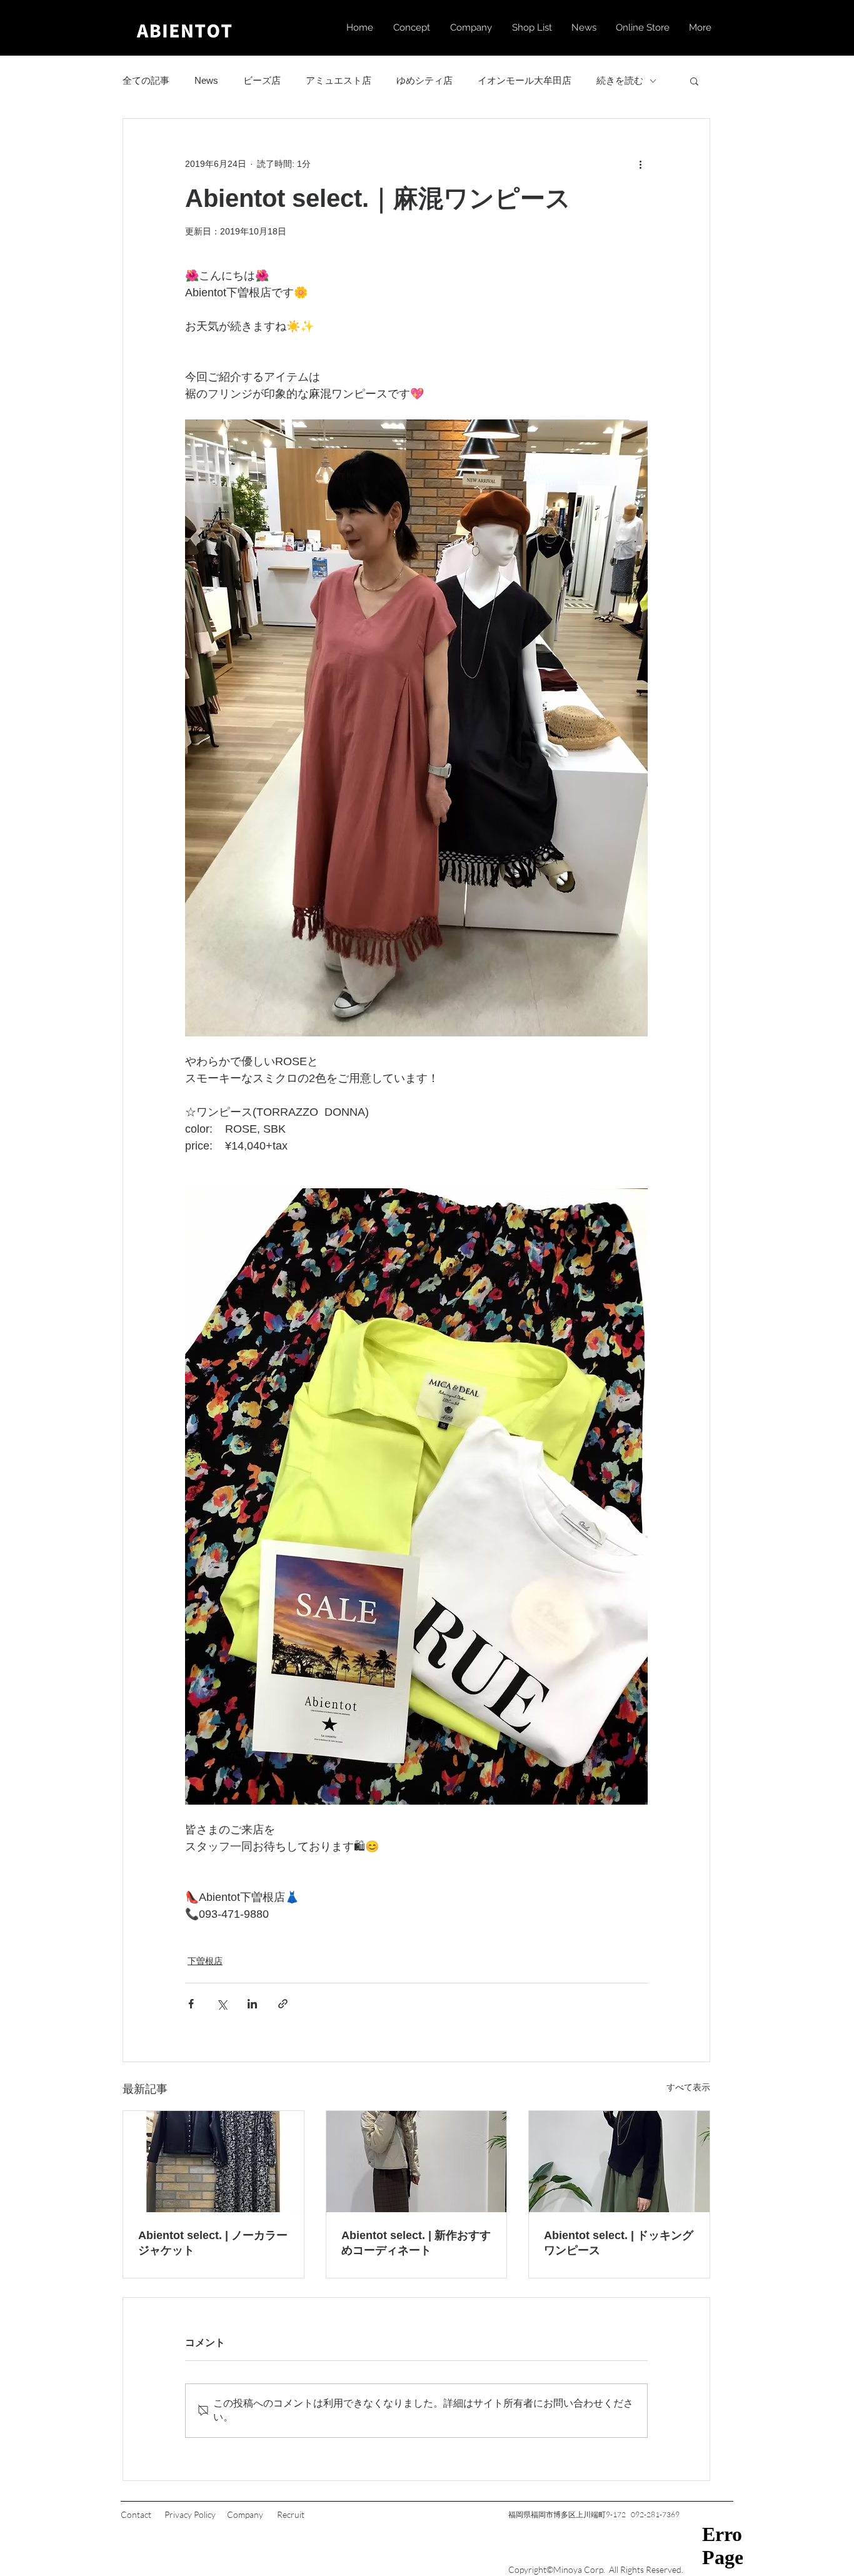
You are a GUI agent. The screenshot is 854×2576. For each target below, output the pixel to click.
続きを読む (620, 80)
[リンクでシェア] (283, 2004)
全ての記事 (146, 80)
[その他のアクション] (640, 164)
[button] (694, 81)
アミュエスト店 (339, 80)
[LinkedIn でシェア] (252, 2004)
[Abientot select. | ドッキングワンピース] (619, 2162)
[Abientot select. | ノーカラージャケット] (213, 2162)
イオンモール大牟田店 (525, 80)
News (206, 80)
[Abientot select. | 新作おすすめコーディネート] (417, 2162)
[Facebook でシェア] (191, 2004)
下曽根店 (205, 1961)
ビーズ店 (262, 80)
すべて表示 (688, 2087)
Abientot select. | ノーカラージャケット (213, 2243)
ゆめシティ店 (424, 80)
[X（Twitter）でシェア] (222, 2004)
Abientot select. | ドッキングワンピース (619, 2243)
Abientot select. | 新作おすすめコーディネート (416, 2243)
